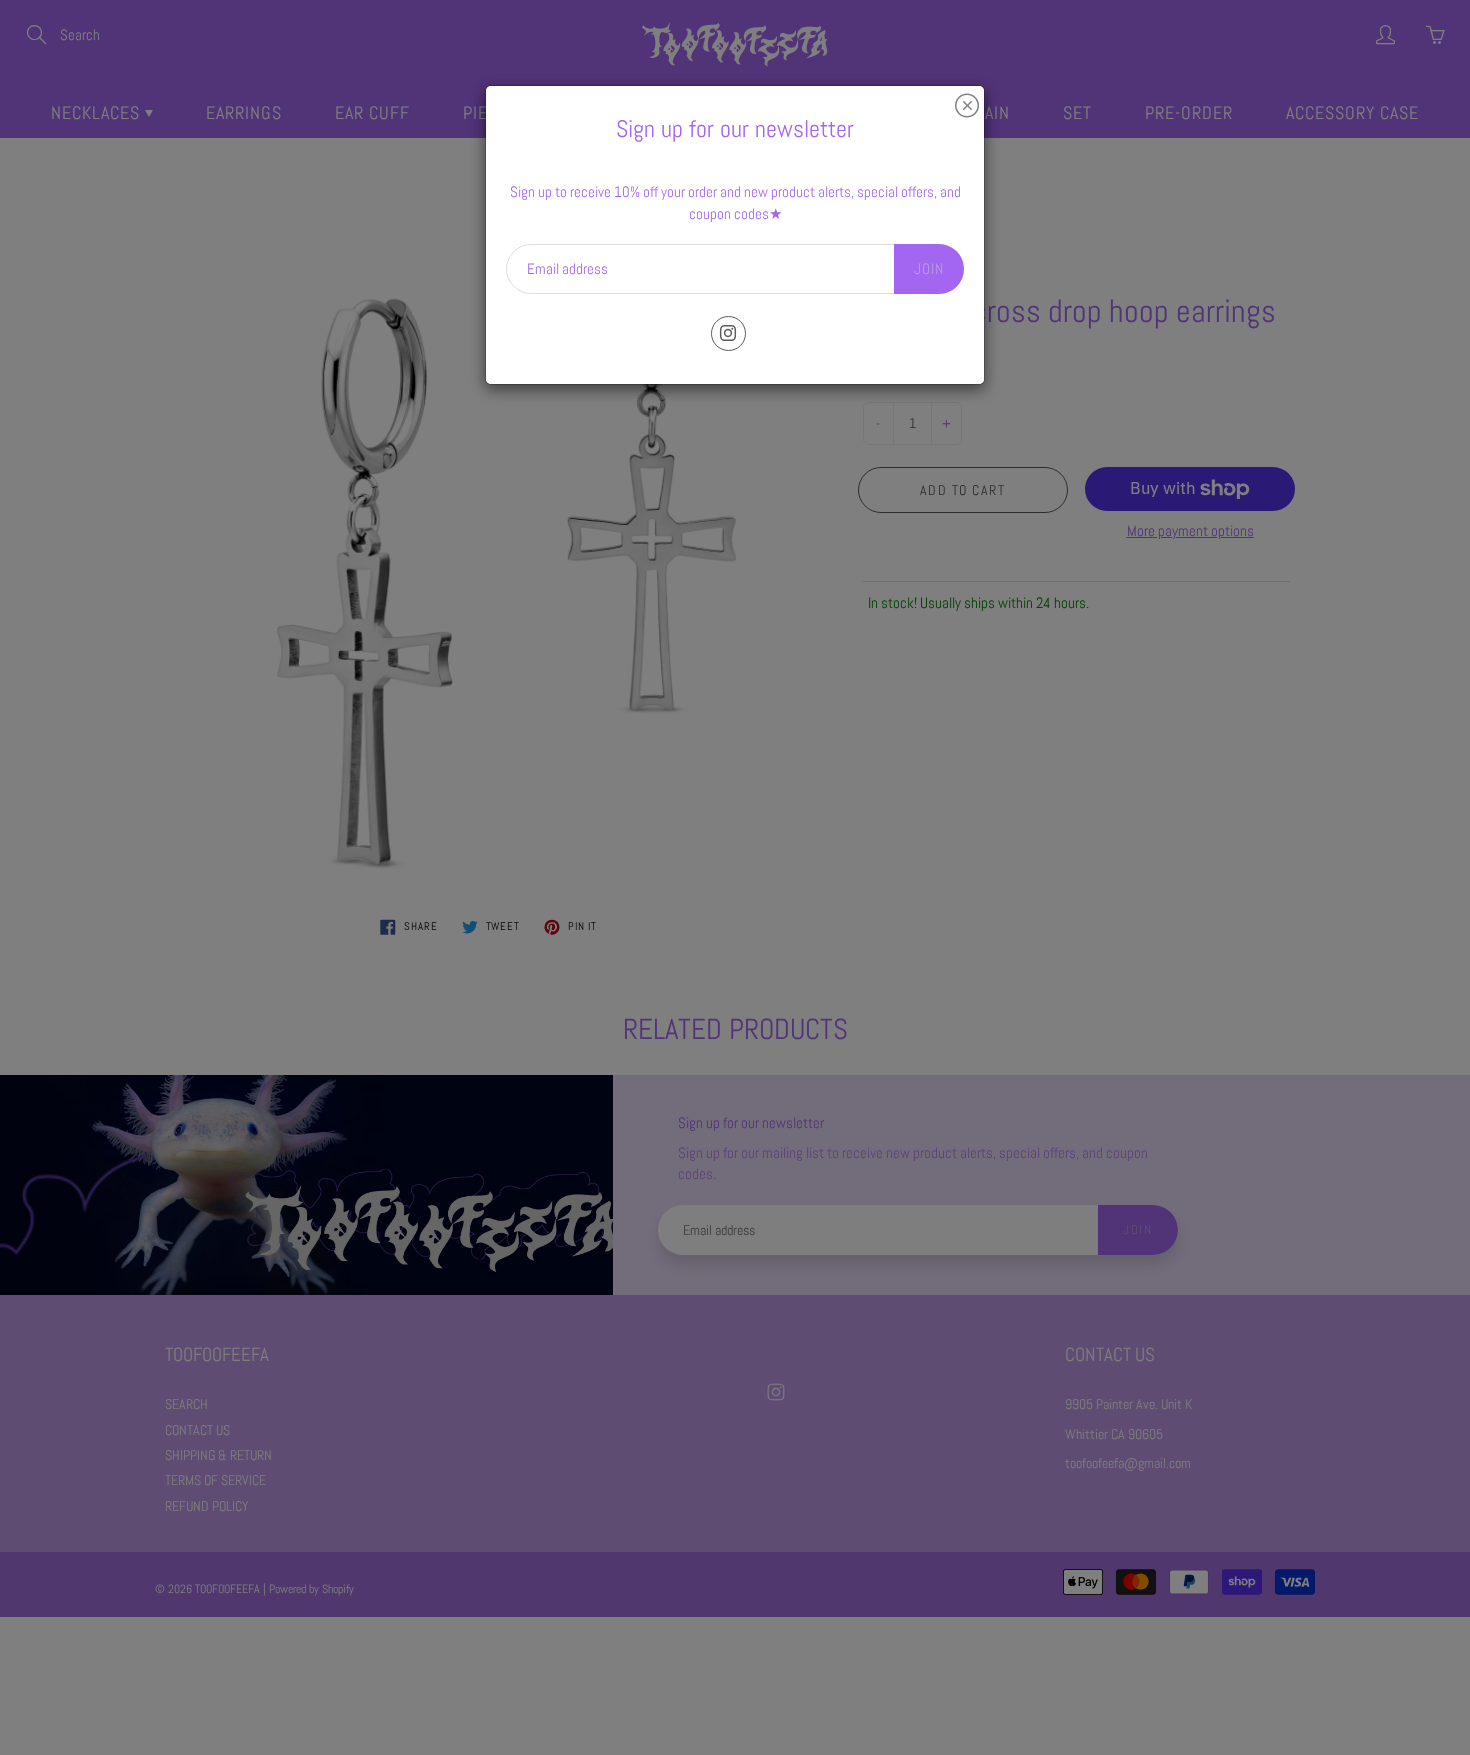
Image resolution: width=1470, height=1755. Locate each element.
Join (929, 268)
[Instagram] (728, 333)
